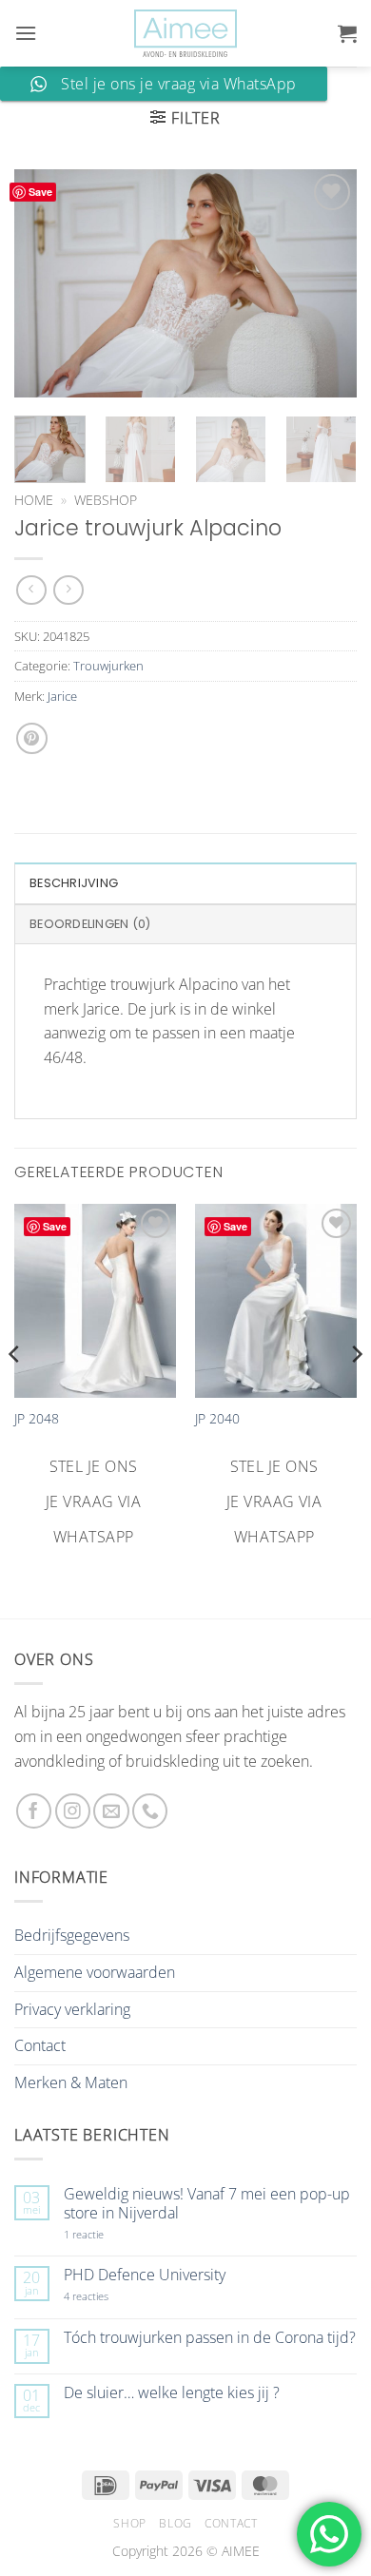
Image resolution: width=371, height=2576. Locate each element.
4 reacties (108, 2296)
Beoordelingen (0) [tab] (90, 924)
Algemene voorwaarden (95, 1972)
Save (40, 192)
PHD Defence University (145, 2275)
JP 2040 (217, 1419)
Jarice (62, 696)
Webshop (106, 500)
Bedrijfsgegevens (72, 1935)
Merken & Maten (71, 2082)
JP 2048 (37, 1419)
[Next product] (31, 590)
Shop (129, 2523)
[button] (26, 33)
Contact (40, 2045)
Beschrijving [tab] (74, 883)
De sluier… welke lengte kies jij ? (172, 2393)
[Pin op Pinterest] (32, 738)
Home (34, 500)
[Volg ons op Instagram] (73, 1811)
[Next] (326, 283)
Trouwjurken (108, 666)
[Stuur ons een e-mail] (111, 1811)
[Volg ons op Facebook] (34, 1811)
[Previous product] (68, 590)
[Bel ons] (150, 1811)
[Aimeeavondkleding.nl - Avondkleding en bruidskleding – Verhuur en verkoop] (185, 34)
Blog (175, 2523)
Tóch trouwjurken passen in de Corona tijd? (210, 2338)
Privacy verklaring (72, 2009)
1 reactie (105, 2234)
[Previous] (45, 283)
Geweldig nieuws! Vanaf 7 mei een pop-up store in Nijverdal (207, 2203)
